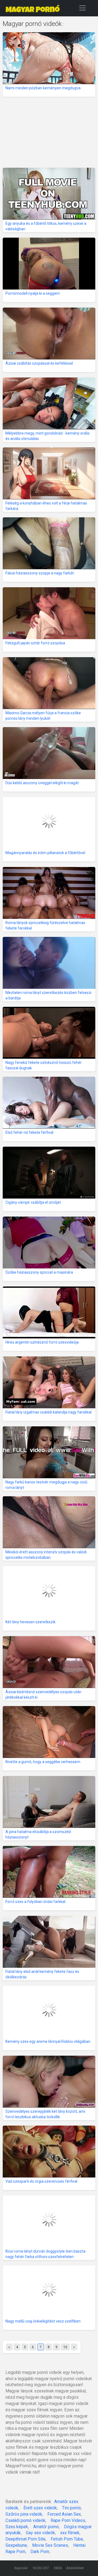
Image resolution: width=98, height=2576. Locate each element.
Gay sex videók (40, 2533)
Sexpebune (16, 2545)
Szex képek (17, 2527)
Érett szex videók (40, 2508)
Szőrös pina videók (24, 2514)
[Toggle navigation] (82, 8)
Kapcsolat (21, 2568)
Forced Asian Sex (64, 2514)
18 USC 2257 (41, 2568)
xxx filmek (70, 2533)
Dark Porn (40, 2552)
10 (65, 2347)
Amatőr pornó (46, 2527)
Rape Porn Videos (68, 2520)
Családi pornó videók (25, 2520)
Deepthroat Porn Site (25, 2539)
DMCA (58, 2568)
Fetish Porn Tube (67, 2539)
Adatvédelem (75, 2568)
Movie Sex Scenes (50, 2545)
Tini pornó (71, 2508)
